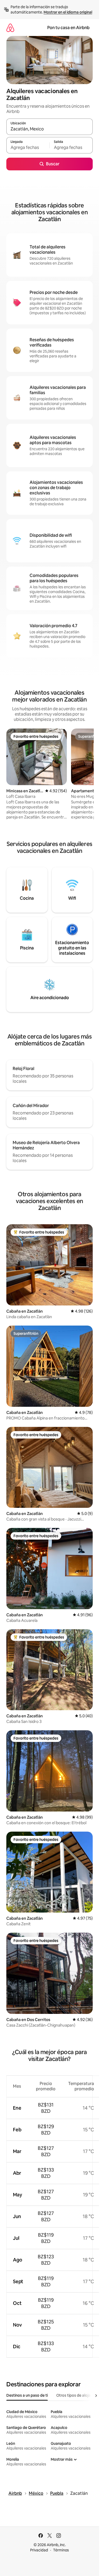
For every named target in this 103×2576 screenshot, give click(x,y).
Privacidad (39, 2550)
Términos (61, 2550)
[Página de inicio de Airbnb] (10, 28)
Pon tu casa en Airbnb (68, 28)
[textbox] (28, 148)
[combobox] (50, 129)
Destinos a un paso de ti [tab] (27, 2395)
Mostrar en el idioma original (68, 12)
